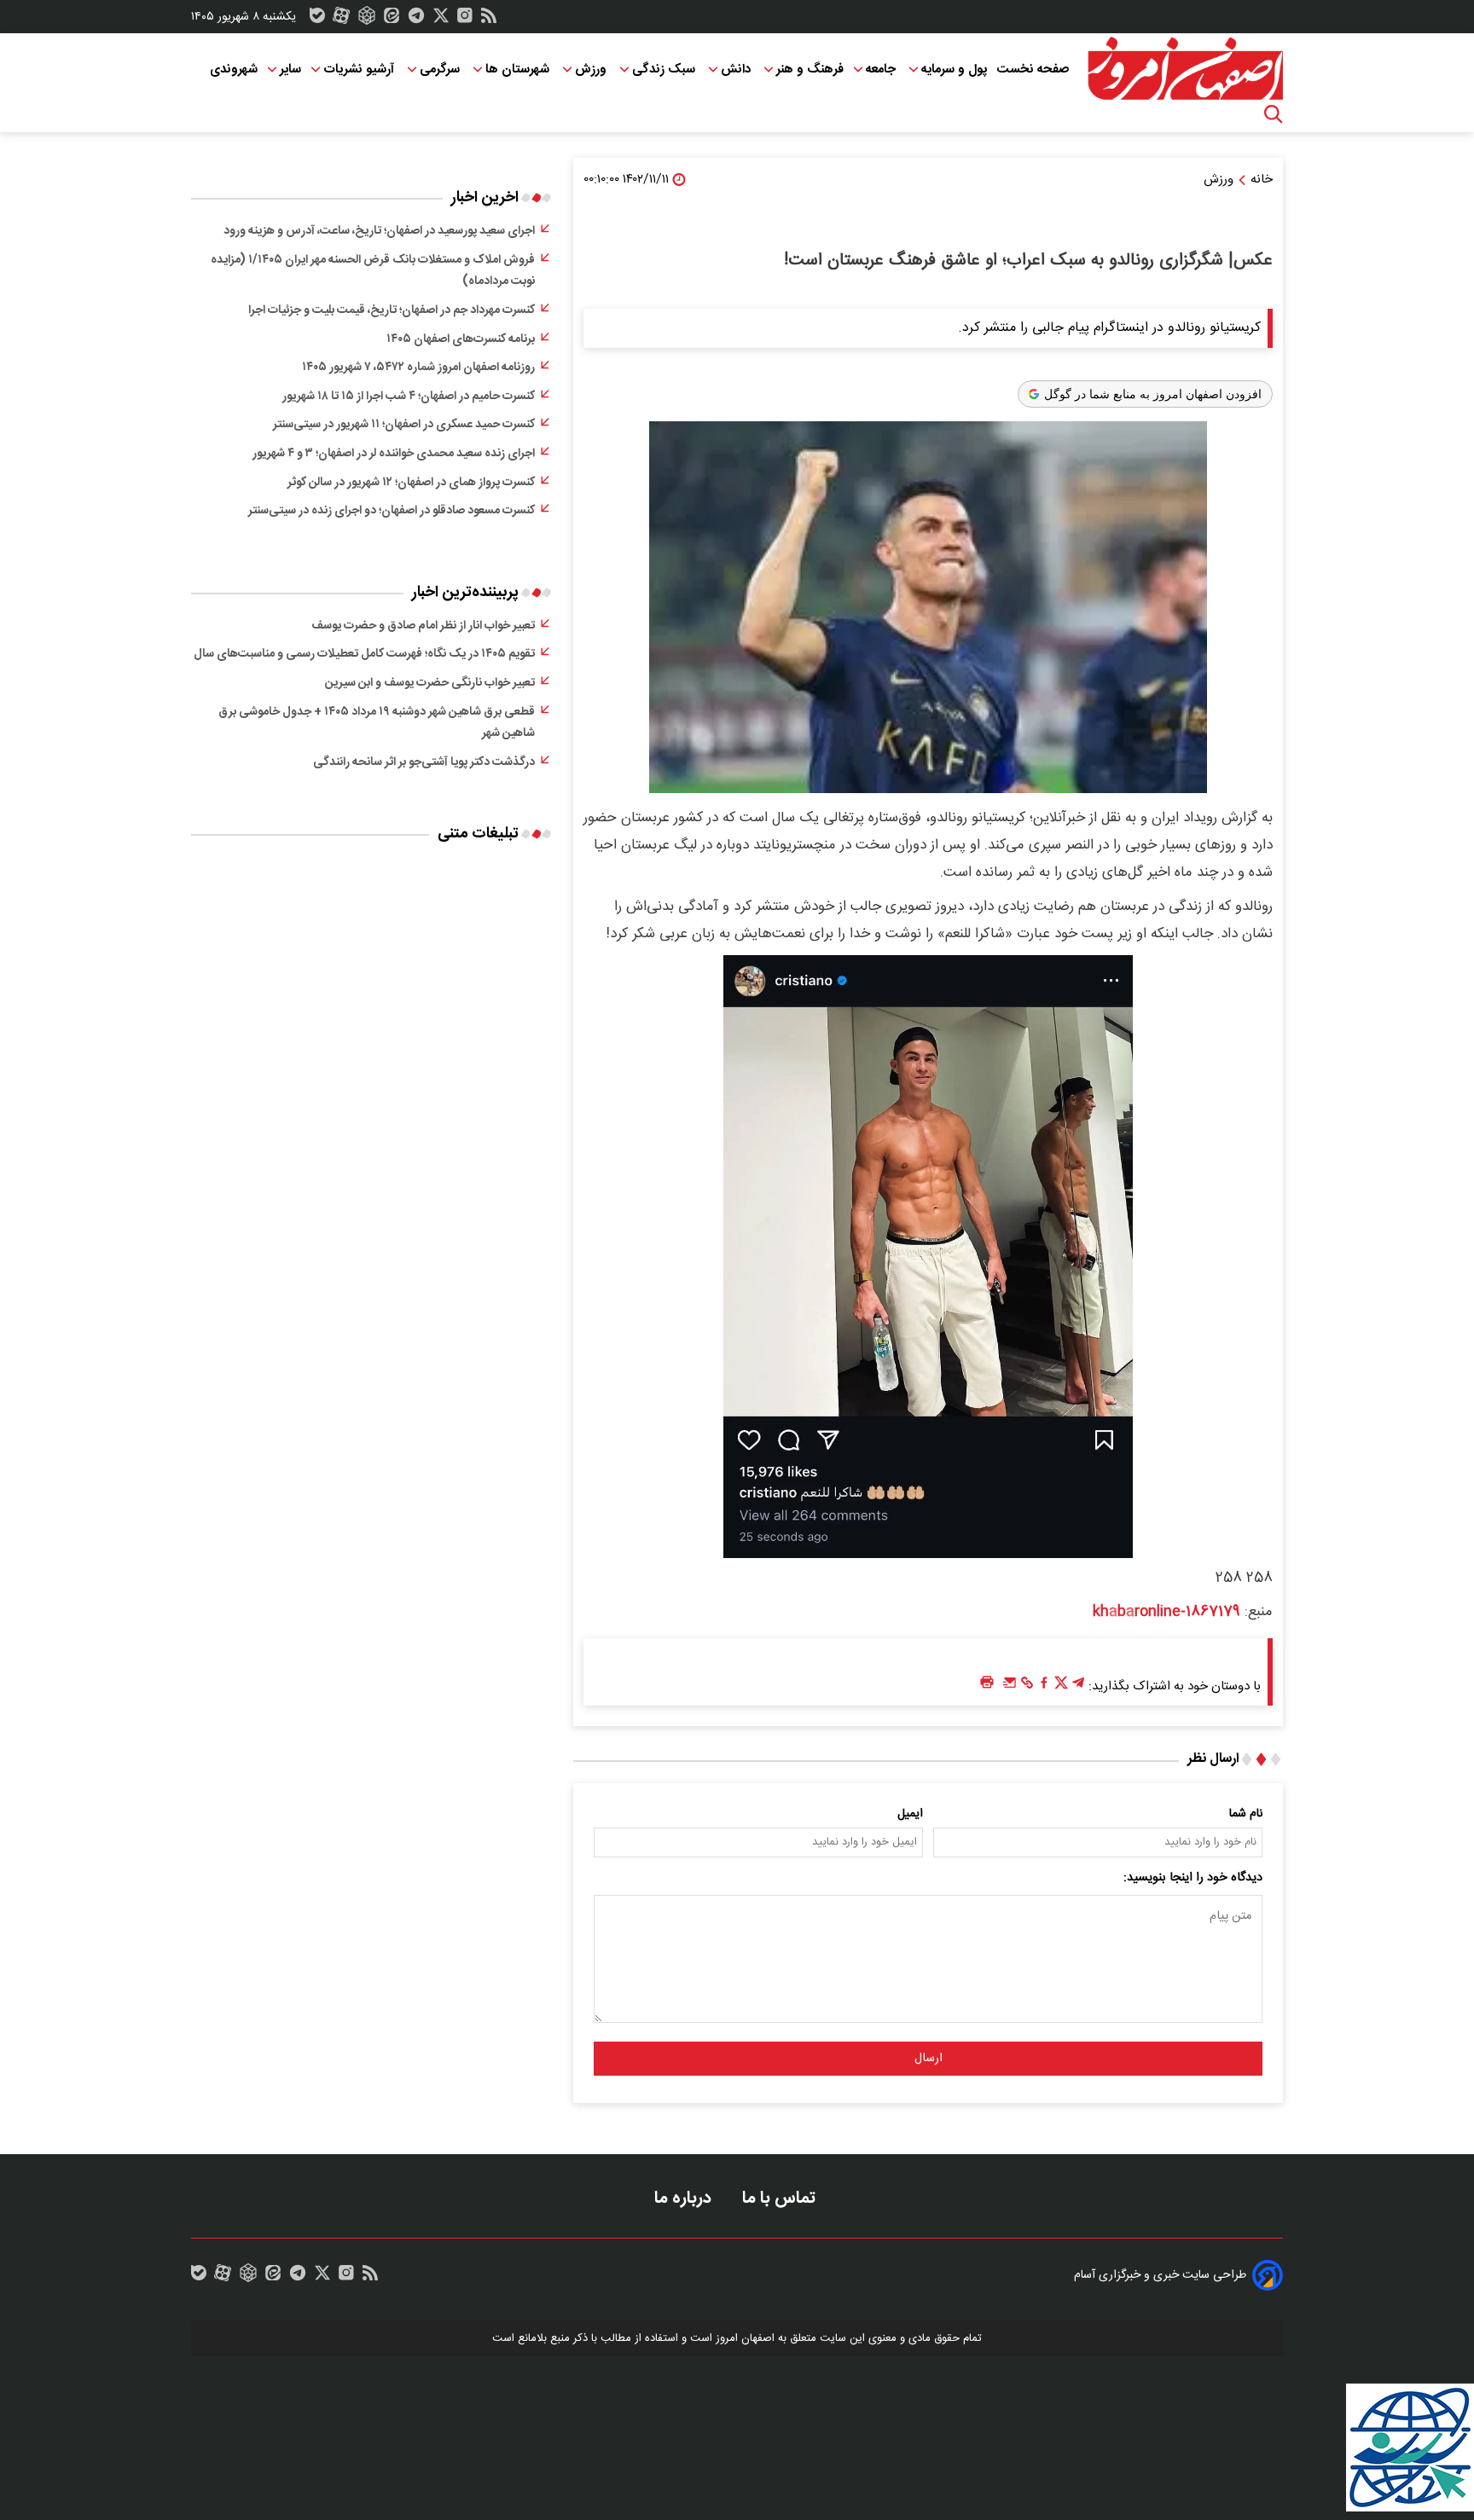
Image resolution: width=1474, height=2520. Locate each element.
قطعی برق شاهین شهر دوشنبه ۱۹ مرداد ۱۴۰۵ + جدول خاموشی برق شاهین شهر (377, 723)
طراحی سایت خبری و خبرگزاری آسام (1160, 2275)
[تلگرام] (416, 20)
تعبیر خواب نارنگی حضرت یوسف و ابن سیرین (430, 683)
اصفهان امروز (745, 2338)
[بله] (317, 20)
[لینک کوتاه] (1027, 1687)
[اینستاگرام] (465, 20)
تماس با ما (781, 2198)
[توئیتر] (441, 20)
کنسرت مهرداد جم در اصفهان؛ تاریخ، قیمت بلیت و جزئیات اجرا (392, 310)
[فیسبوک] (1044, 1687)
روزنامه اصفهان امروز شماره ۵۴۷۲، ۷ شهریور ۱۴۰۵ (418, 368)
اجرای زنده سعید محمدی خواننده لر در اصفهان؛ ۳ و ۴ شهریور (394, 454)
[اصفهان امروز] (1185, 69)
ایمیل (910, 1814)
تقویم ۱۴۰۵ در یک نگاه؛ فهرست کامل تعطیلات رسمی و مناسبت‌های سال (364, 654)
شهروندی (234, 70)
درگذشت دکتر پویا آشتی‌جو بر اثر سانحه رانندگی (424, 762)
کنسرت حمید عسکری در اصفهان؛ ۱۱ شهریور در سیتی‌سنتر (404, 425)
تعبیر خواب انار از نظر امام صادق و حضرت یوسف (423, 626)
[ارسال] (1010, 1687)
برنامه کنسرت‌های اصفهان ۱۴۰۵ (461, 339)
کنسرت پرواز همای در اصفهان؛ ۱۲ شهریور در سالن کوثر (411, 483)
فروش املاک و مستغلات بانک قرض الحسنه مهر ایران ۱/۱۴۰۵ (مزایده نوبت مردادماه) (373, 271)
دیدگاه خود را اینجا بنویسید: (1193, 1878)
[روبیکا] (367, 20)
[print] (987, 1683)
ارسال (929, 2059)
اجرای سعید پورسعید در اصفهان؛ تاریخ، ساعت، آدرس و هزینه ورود (379, 231)
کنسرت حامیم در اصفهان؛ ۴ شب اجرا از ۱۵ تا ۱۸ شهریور (409, 397)
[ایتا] (392, 20)
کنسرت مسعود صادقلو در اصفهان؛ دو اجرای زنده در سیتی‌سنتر (392, 511)
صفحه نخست (1033, 70)
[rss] (489, 20)
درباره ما (685, 2198)
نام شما (1246, 1814)
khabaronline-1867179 (1166, 1612)
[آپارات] (341, 20)
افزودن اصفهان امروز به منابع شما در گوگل (1153, 394)
